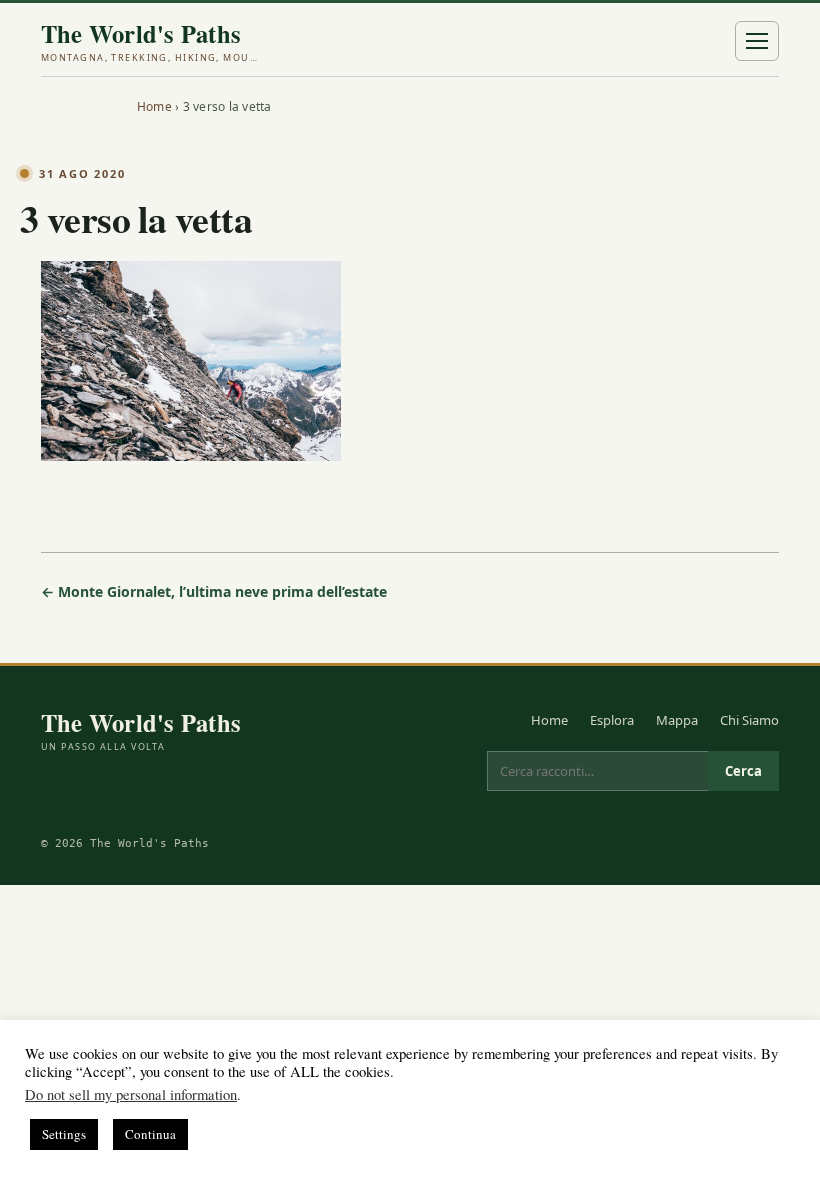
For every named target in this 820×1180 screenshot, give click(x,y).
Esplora (612, 720)
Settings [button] (64, 1134)
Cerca (743, 771)
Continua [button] (150, 1134)
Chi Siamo (749, 720)
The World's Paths (151, 41)
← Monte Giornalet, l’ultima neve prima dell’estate (214, 591)
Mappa (677, 720)
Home (154, 106)
